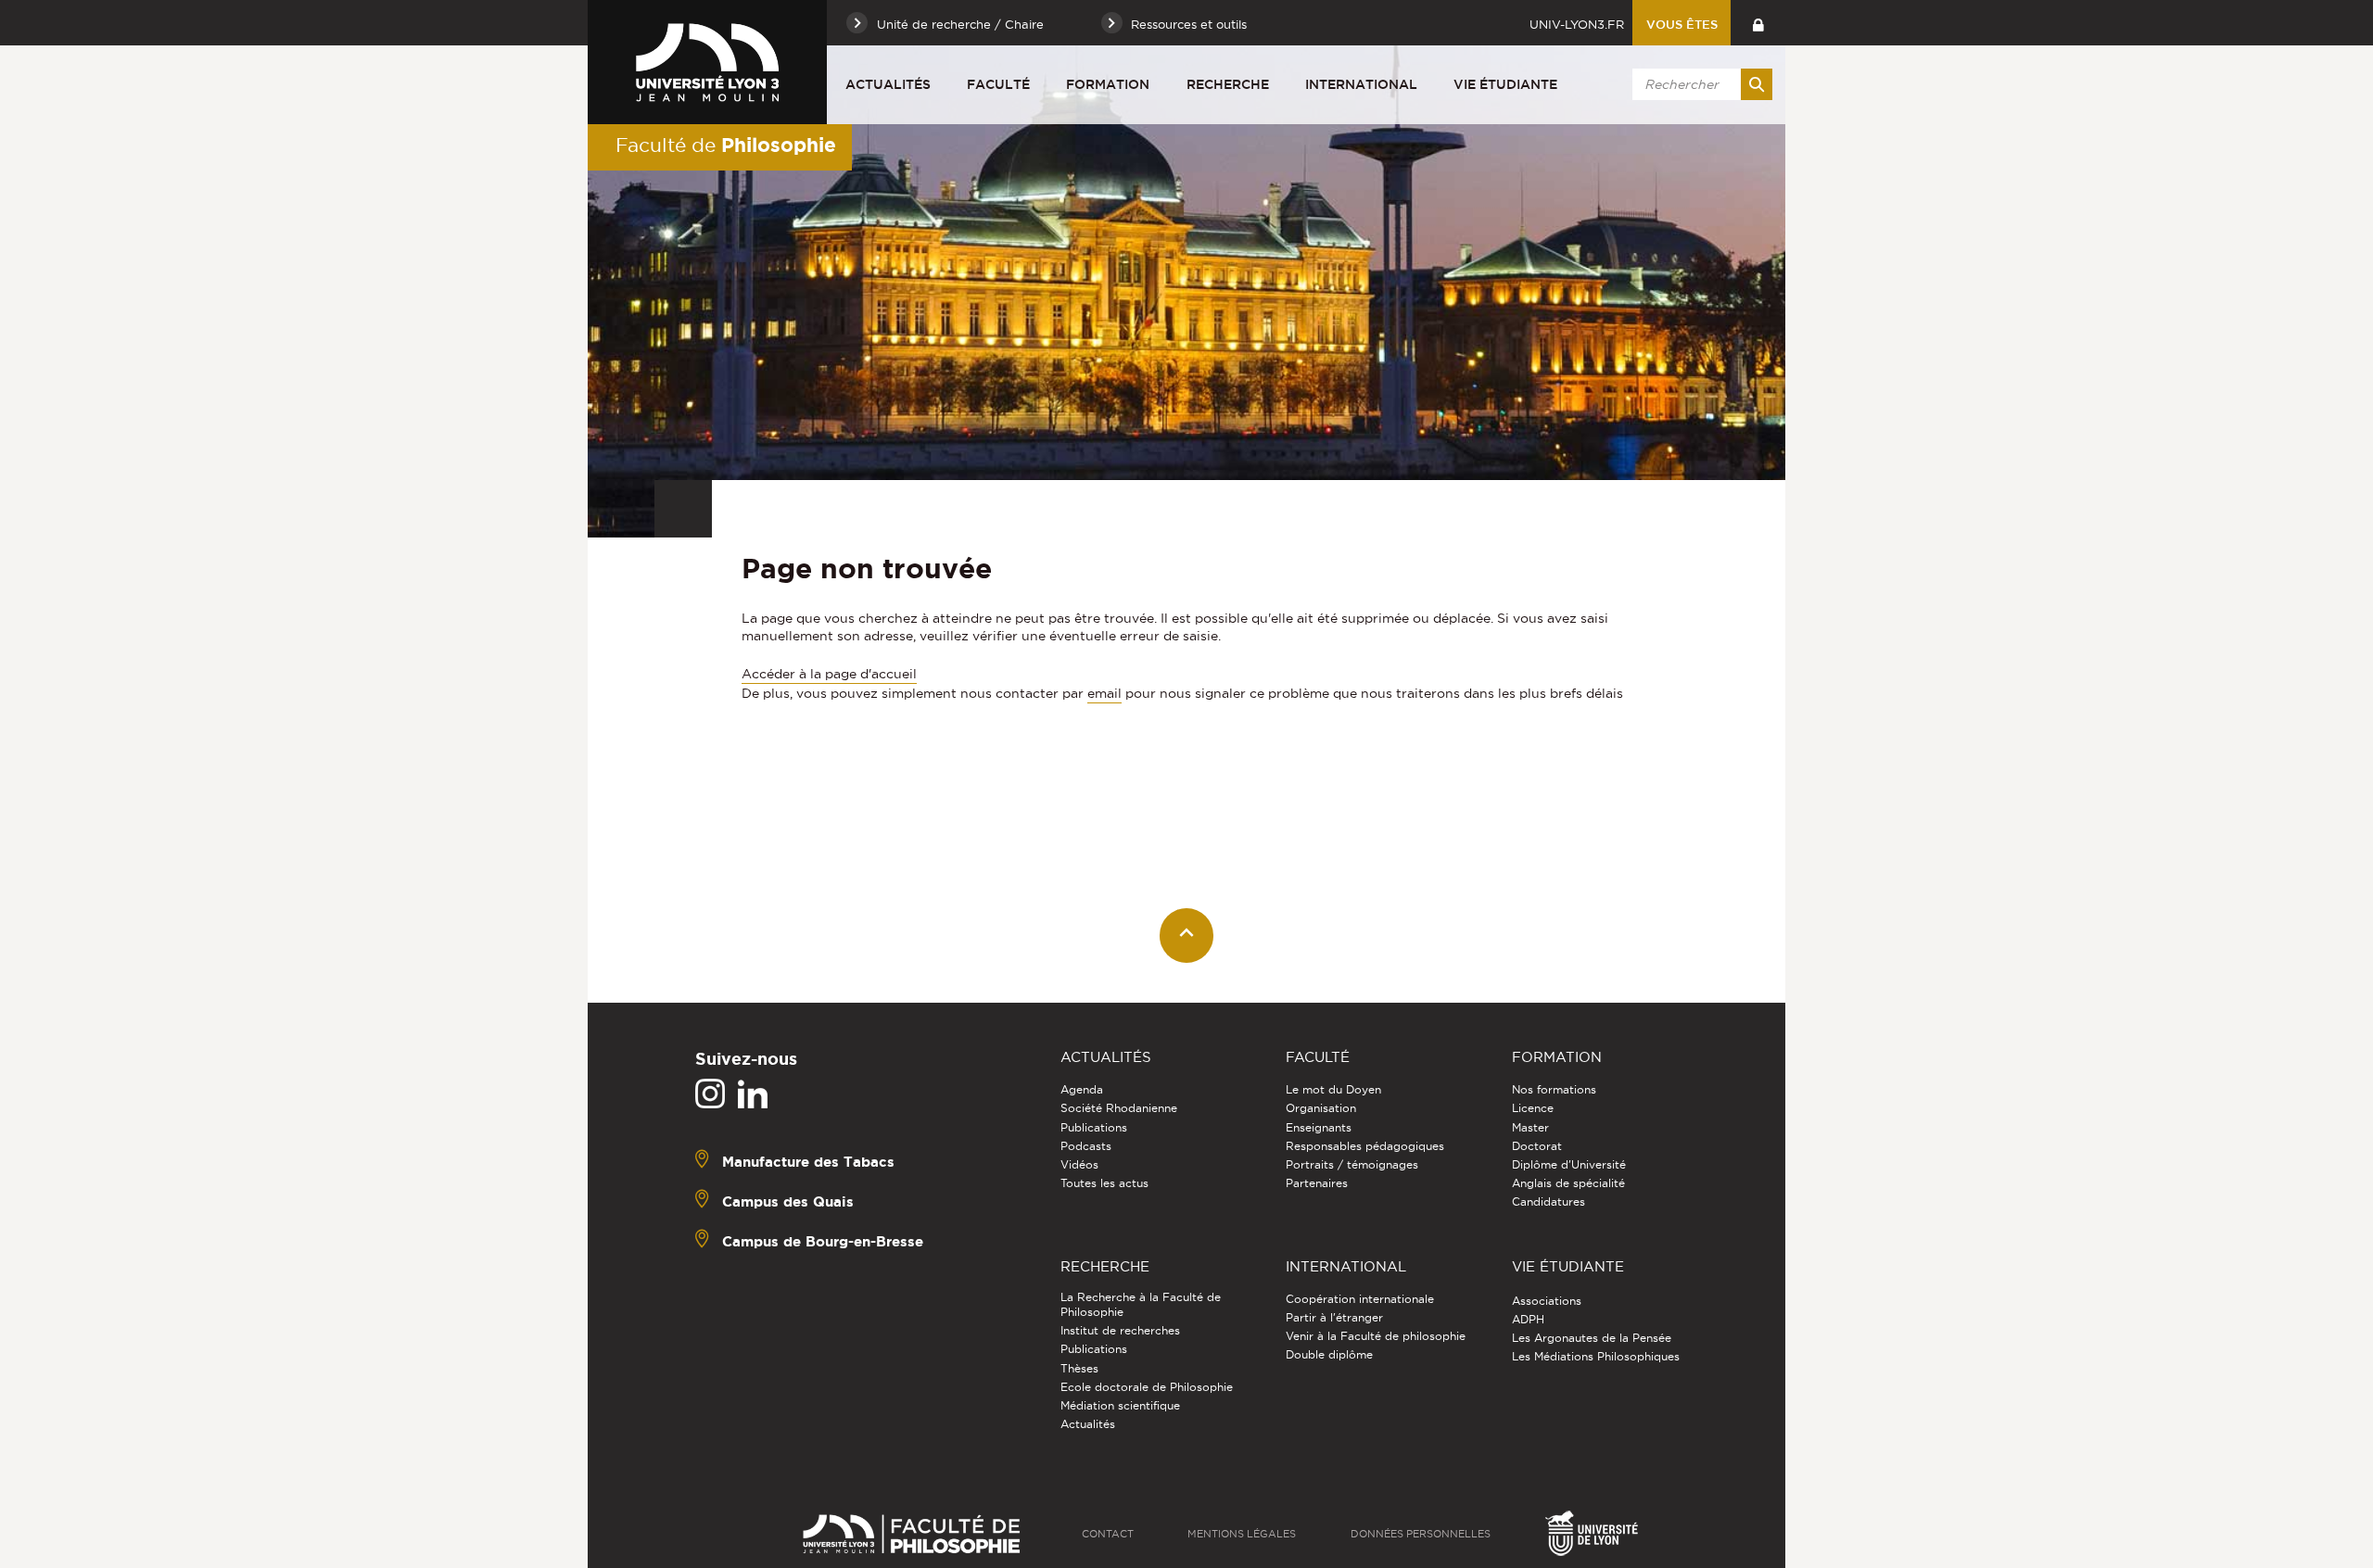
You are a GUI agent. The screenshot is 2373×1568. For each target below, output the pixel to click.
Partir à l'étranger (1334, 1317)
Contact (1108, 1534)
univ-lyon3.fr (1577, 24)
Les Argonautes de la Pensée (1592, 1338)
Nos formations (1554, 1089)
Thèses (1079, 1368)
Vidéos (1079, 1164)
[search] (1699, 84)
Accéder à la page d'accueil (829, 674)
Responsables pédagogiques (1365, 1146)
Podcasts (1086, 1146)
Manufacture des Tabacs (808, 1162)
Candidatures (1548, 1201)
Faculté (998, 84)
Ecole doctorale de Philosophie (1147, 1387)
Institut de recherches (1120, 1330)
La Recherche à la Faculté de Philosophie (1141, 1304)
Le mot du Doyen (1333, 1089)
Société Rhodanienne (1119, 1108)
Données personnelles (1421, 1534)
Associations (1547, 1301)
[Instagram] (710, 1094)
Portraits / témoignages (1352, 1164)
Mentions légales (1242, 1534)
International (1361, 84)
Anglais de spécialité (1568, 1183)
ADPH (1528, 1319)
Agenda (1082, 1089)
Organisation (1321, 1108)
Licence (1533, 1108)
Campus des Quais (788, 1201)
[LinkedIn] (753, 1094)
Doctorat (1537, 1146)
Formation (1108, 84)
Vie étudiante (1505, 84)
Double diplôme (1329, 1354)
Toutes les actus (1104, 1183)
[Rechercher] (1757, 84)
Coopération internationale (1360, 1299)
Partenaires (1317, 1183)
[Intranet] (1758, 23)
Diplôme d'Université (1569, 1164)
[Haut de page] (1187, 936)
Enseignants (1319, 1127)
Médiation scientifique (1120, 1405)
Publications (1094, 1127)
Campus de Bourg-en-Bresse (823, 1241)
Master (1530, 1127)
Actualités (888, 84)
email (1104, 693)
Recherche (1228, 84)
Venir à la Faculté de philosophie (1376, 1336)
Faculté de (726, 145)
